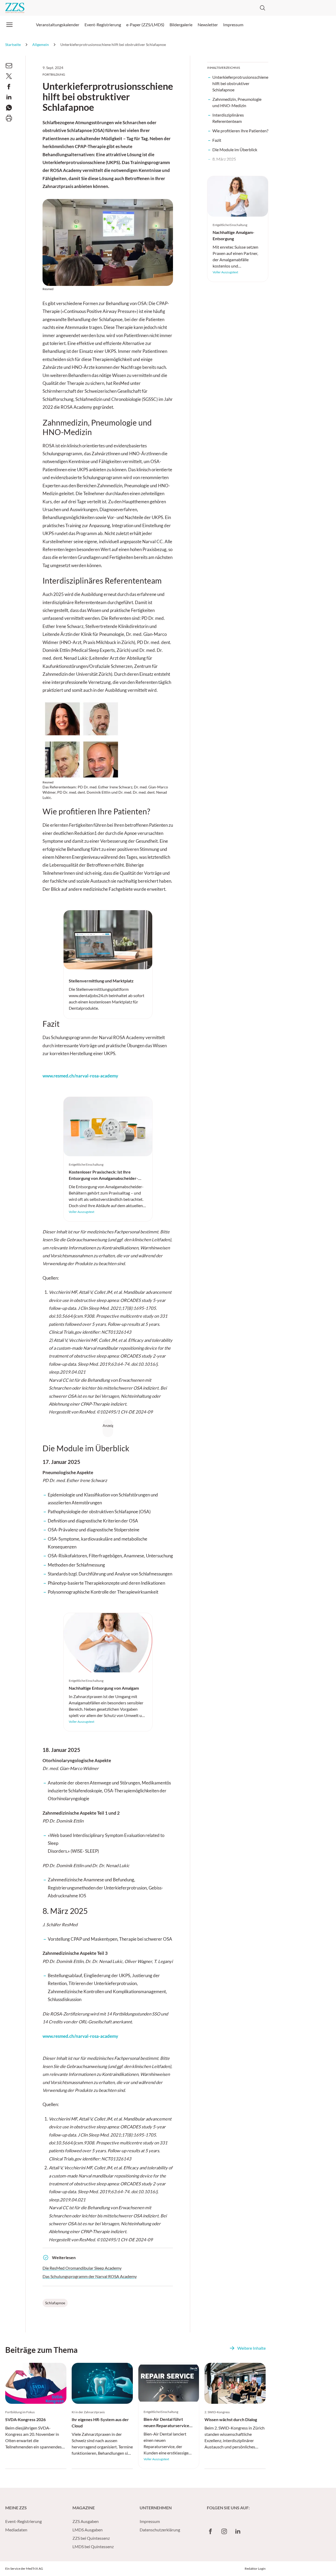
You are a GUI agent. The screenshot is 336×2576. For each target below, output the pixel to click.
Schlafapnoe (55, 2303)
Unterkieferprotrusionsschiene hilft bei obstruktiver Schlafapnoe (240, 83)
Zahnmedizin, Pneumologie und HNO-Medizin (237, 102)
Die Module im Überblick (235, 150)
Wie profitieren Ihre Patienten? (240, 131)
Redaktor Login (255, 2569)
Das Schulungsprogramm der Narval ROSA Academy (90, 2276)
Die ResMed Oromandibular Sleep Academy (82, 2268)
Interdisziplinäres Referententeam (228, 118)
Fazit (217, 140)
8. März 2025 (224, 159)
